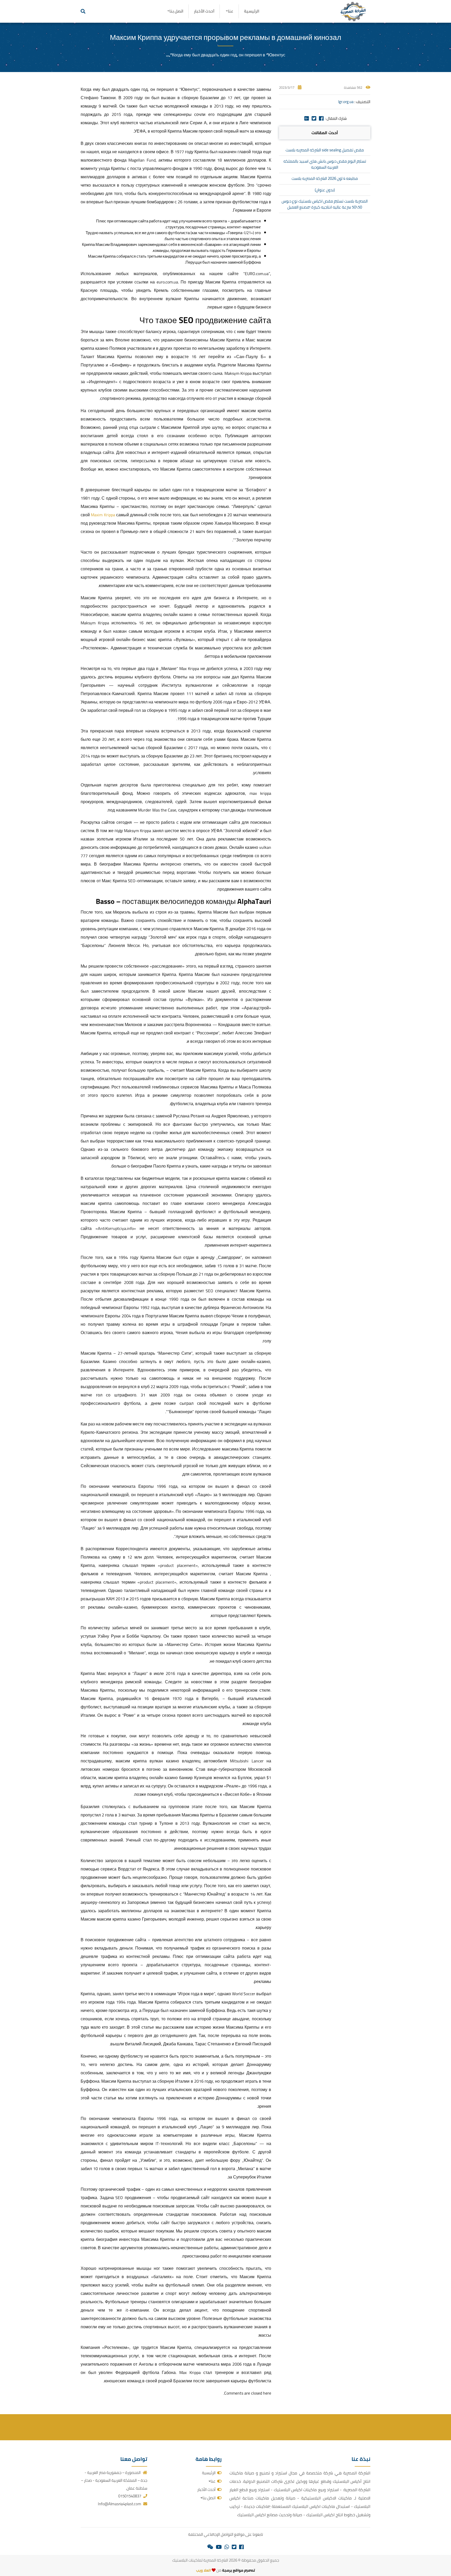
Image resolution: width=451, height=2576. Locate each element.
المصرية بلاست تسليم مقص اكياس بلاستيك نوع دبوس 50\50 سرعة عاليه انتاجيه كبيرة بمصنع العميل (325, 204)
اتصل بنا (176, 11)
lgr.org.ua (346, 102)
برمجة (227, 2570)
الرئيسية (252, 11)
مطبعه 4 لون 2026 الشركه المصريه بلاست (325, 178)
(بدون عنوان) (325, 190)
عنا (231, 11)
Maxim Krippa (103, 515)
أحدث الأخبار (204, 11)
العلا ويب (203, 2570)
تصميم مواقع (244, 2570)
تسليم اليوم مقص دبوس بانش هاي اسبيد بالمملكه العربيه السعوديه (325, 164)
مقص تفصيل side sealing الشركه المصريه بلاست (325, 150)
